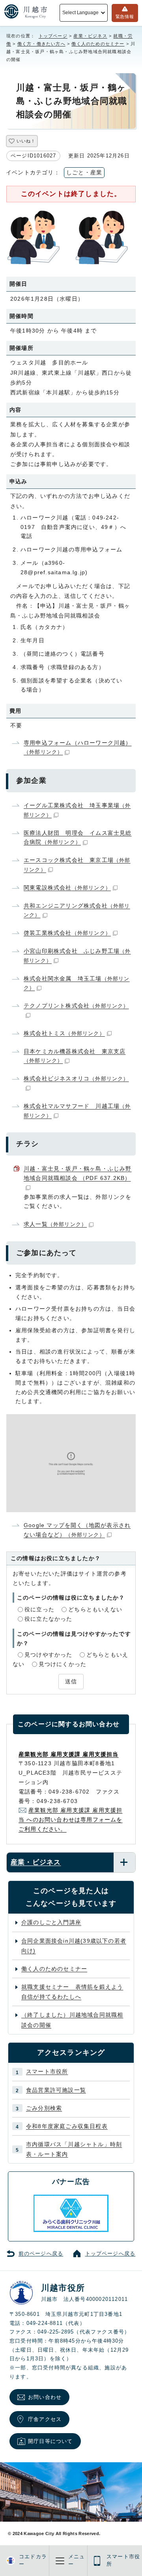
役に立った (39, 1609)
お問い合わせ (45, 2397)
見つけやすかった (49, 1655)
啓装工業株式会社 (67, 933)
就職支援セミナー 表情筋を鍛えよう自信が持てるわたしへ (72, 1992)
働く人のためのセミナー (98, 44)
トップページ (53, 36)
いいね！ (26, 141)
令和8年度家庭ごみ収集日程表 (67, 2126)
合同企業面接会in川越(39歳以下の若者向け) (74, 1946)
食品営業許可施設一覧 (56, 2090)
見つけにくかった (63, 1664)
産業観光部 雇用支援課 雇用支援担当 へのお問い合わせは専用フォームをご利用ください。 (71, 1820)
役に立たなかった (49, 1619)
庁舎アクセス (45, 2419)
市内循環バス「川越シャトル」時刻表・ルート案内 (74, 2149)
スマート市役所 (47, 2071)
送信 (71, 1681)
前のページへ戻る (41, 2254)
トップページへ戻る (110, 2254)
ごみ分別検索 (44, 2108)
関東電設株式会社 (67, 888)
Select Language (80, 13)
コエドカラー (33, 2560)
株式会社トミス (64, 1033)
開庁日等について (50, 2441)
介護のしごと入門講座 (51, 1922)
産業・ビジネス (90, 36)
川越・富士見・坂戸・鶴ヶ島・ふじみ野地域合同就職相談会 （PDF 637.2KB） (78, 1173)
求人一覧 (55, 1224)
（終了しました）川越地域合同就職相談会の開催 (72, 2020)
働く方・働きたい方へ (41, 44)
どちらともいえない (95, 1609)
